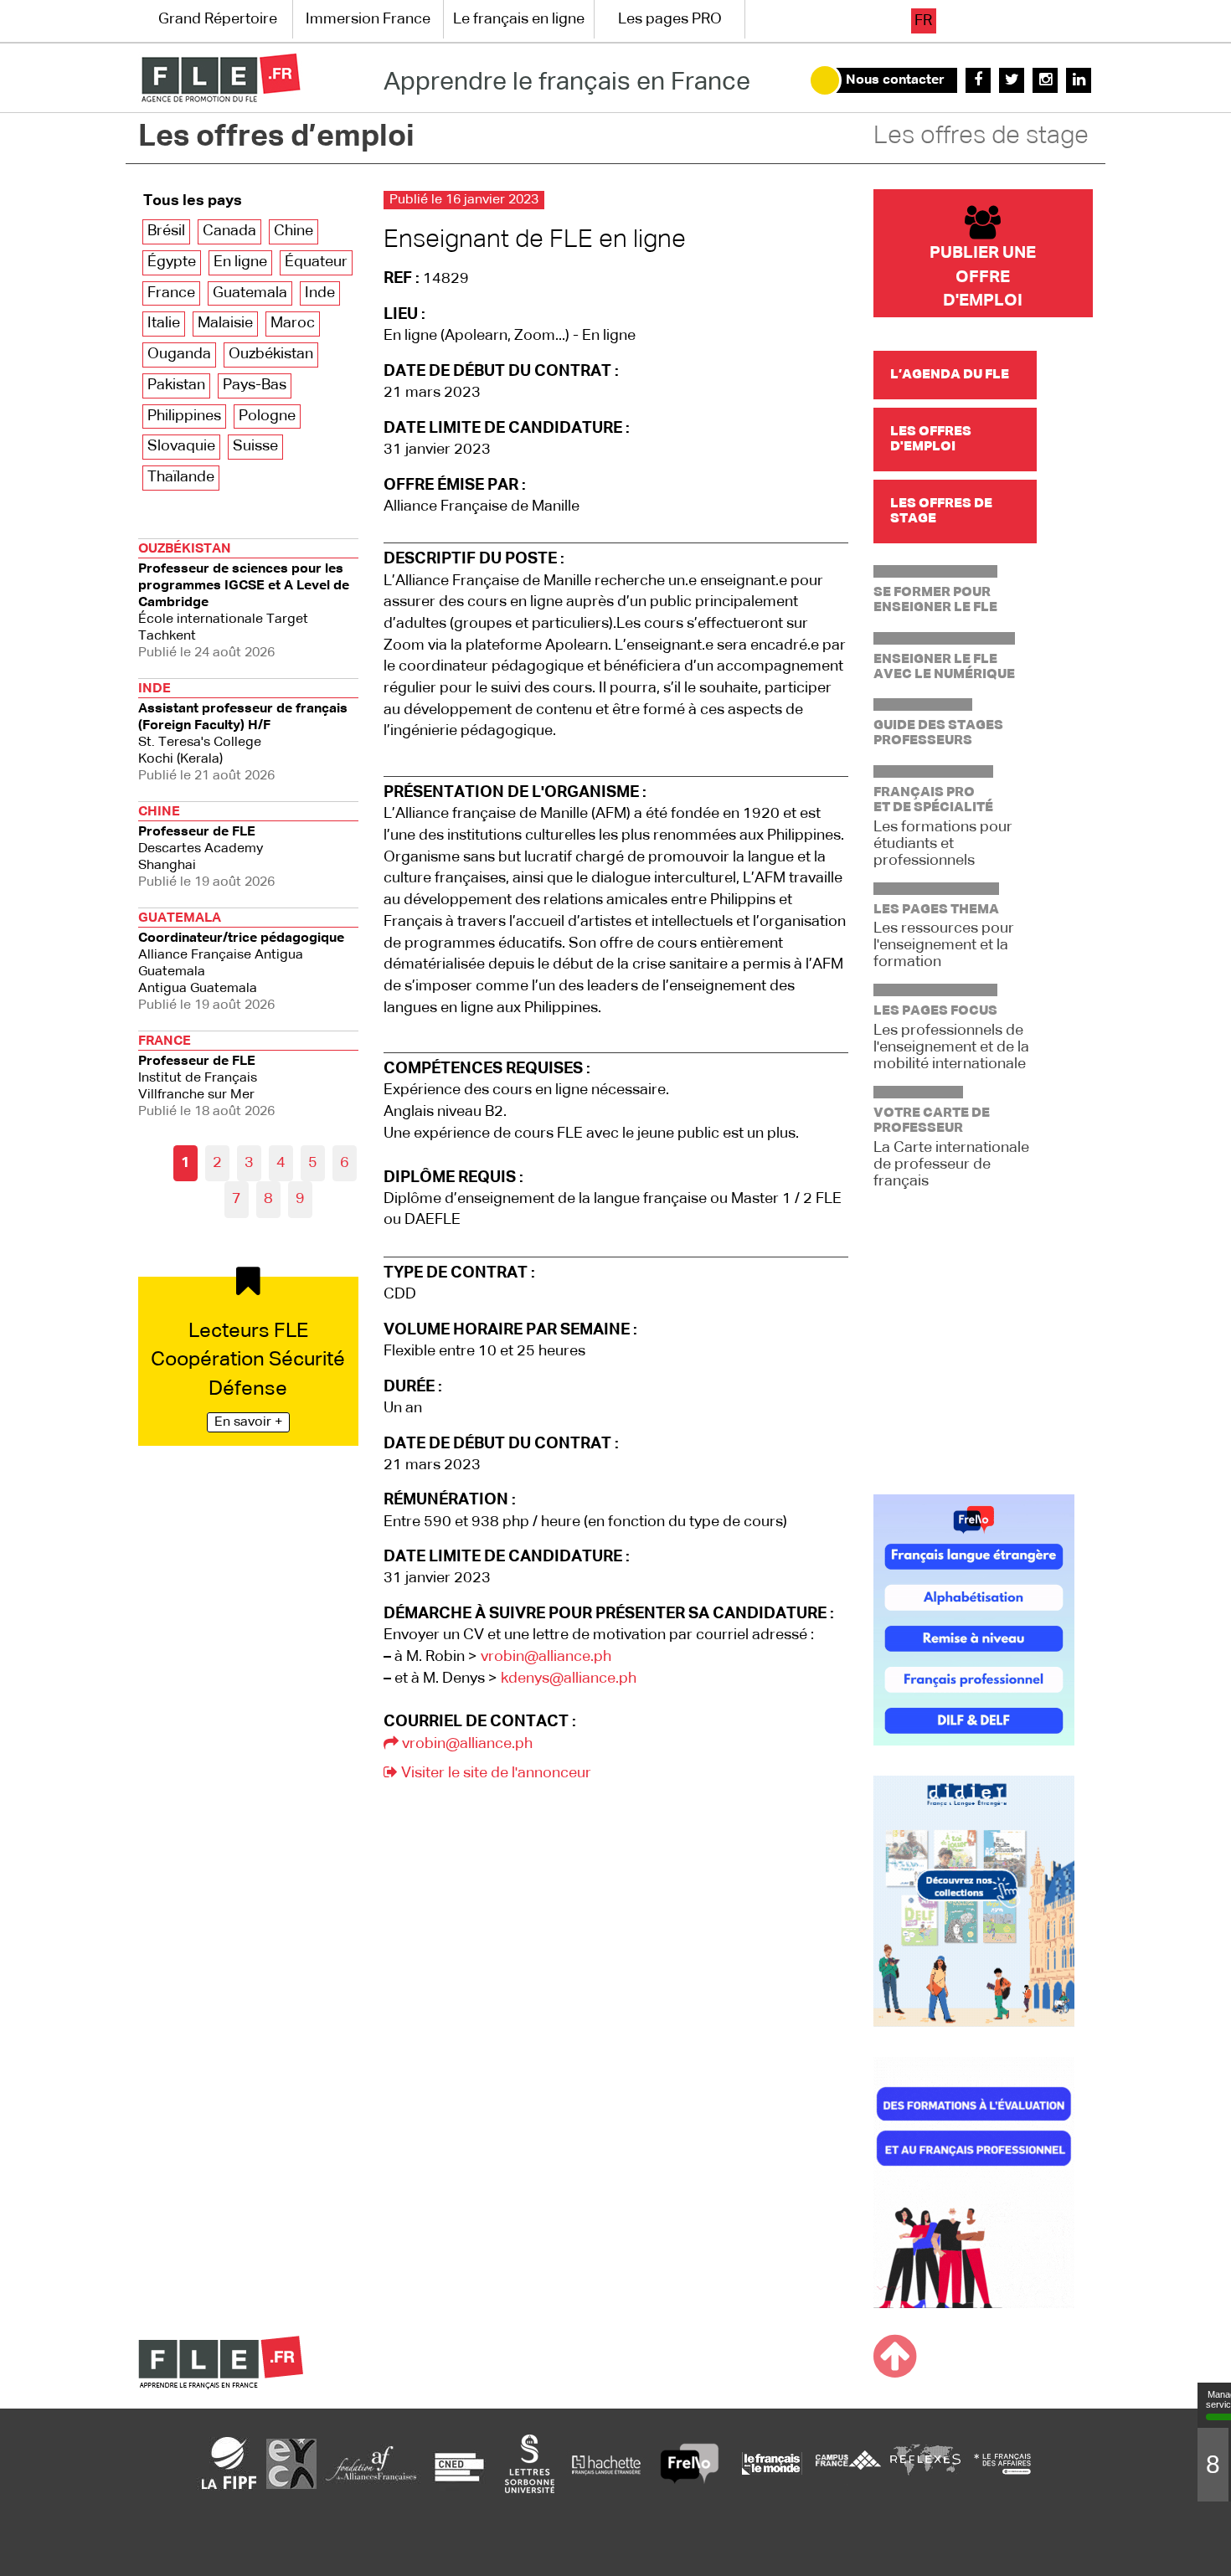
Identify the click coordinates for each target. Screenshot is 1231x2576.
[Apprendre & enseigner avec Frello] (690, 2463)
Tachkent (244, 601)
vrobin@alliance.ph (546, 1657)
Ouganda (179, 354)
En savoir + (248, 1422)
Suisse (255, 446)
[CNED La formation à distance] (459, 2463)
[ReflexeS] (925, 2463)
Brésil (166, 231)
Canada (229, 231)
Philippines (184, 416)
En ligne (240, 262)
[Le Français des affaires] (1002, 2463)
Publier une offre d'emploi (983, 277)
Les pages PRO (670, 19)
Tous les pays (193, 201)
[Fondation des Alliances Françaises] (371, 2463)
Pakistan (176, 385)
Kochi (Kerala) (243, 733)
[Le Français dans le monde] (771, 2463)
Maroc (293, 323)
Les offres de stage (981, 136)
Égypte (172, 262)
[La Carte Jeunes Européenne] (291, 2463)
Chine (294, 231)
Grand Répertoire (218, 19)
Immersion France (368, 19)
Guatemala (250, 293)
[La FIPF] (229, 2463)
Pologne (267, 416)
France (171, 293)
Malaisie (225, 323)
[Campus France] (848, 2463)
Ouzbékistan (271, 354)
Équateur (316, 262)
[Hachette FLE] (607, 2463)
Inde (320, 293)
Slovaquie (181, 446)
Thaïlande (181, 477)
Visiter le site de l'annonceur (494, 1773)
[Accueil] (221, 78)
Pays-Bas (255, 385)
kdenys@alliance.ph (569, 1679)
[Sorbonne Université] (529, 2463)
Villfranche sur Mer (206, 1077)
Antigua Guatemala (241, 962)
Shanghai (206, 847)
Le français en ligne (519, 19)
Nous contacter (895, 80)
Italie (164, 323)
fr (923, 21)
